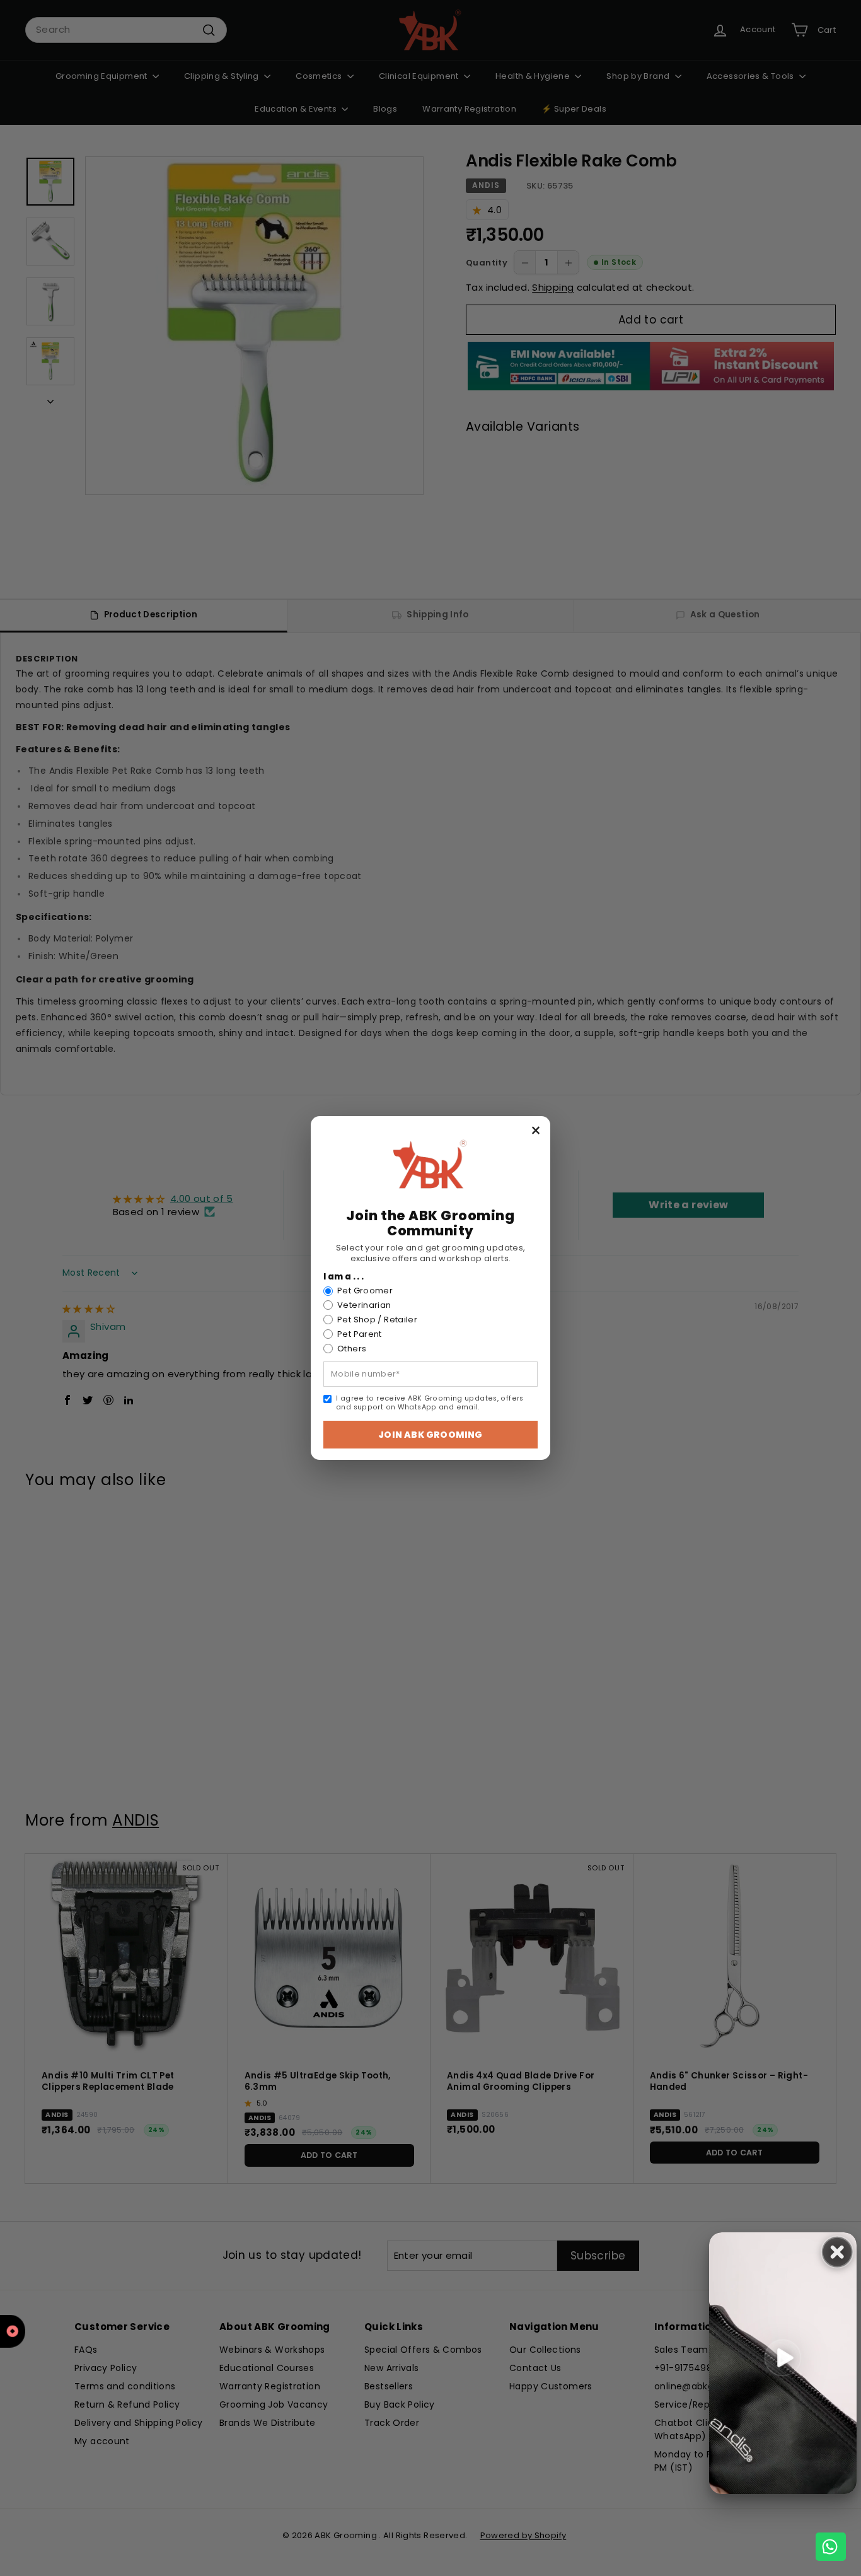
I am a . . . (344, 1277)
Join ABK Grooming (430, 1435)
